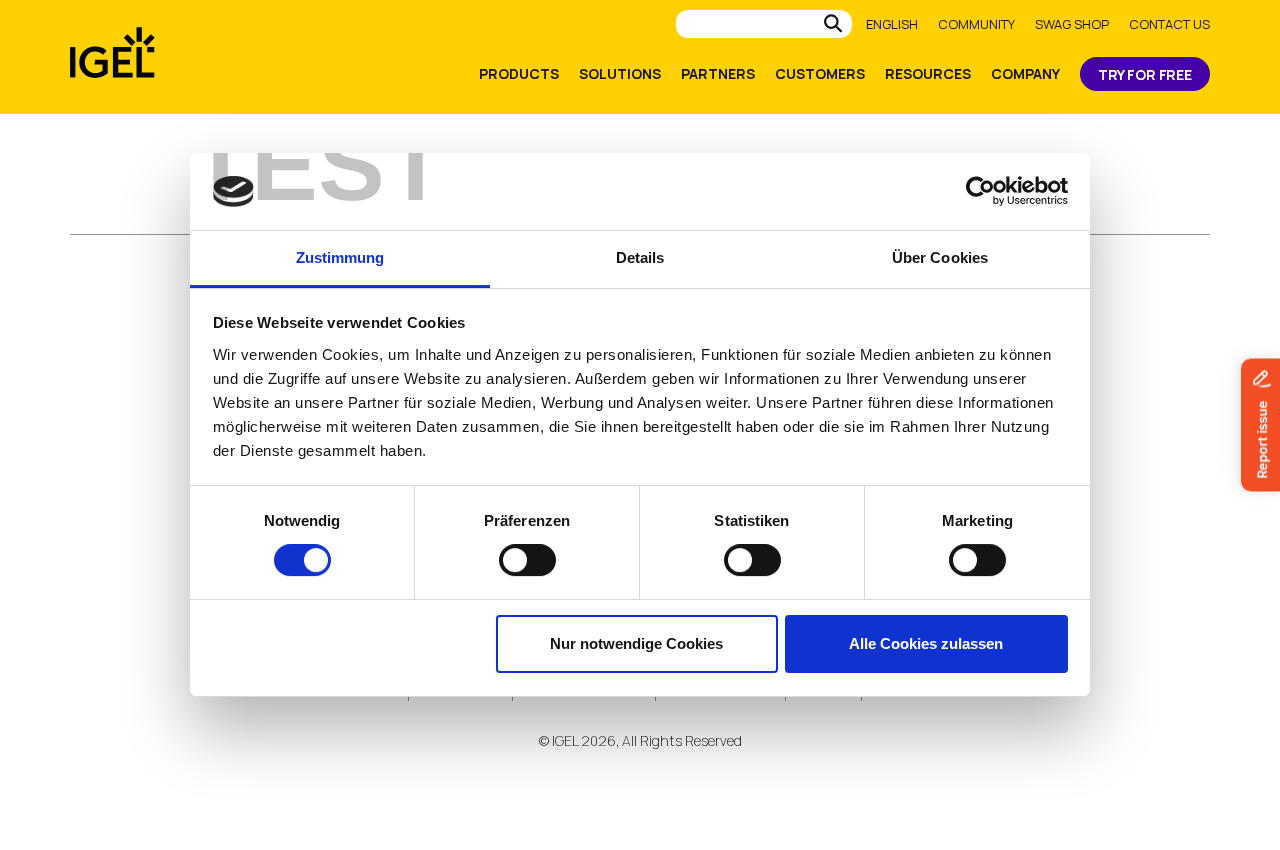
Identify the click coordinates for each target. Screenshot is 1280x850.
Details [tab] (640, 257)
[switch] (527, 560)
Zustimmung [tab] (340, 257)
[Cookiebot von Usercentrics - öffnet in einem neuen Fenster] (980, 191)
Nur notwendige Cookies (636, 643)
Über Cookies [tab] (940, 257)
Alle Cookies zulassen (926, 643)
